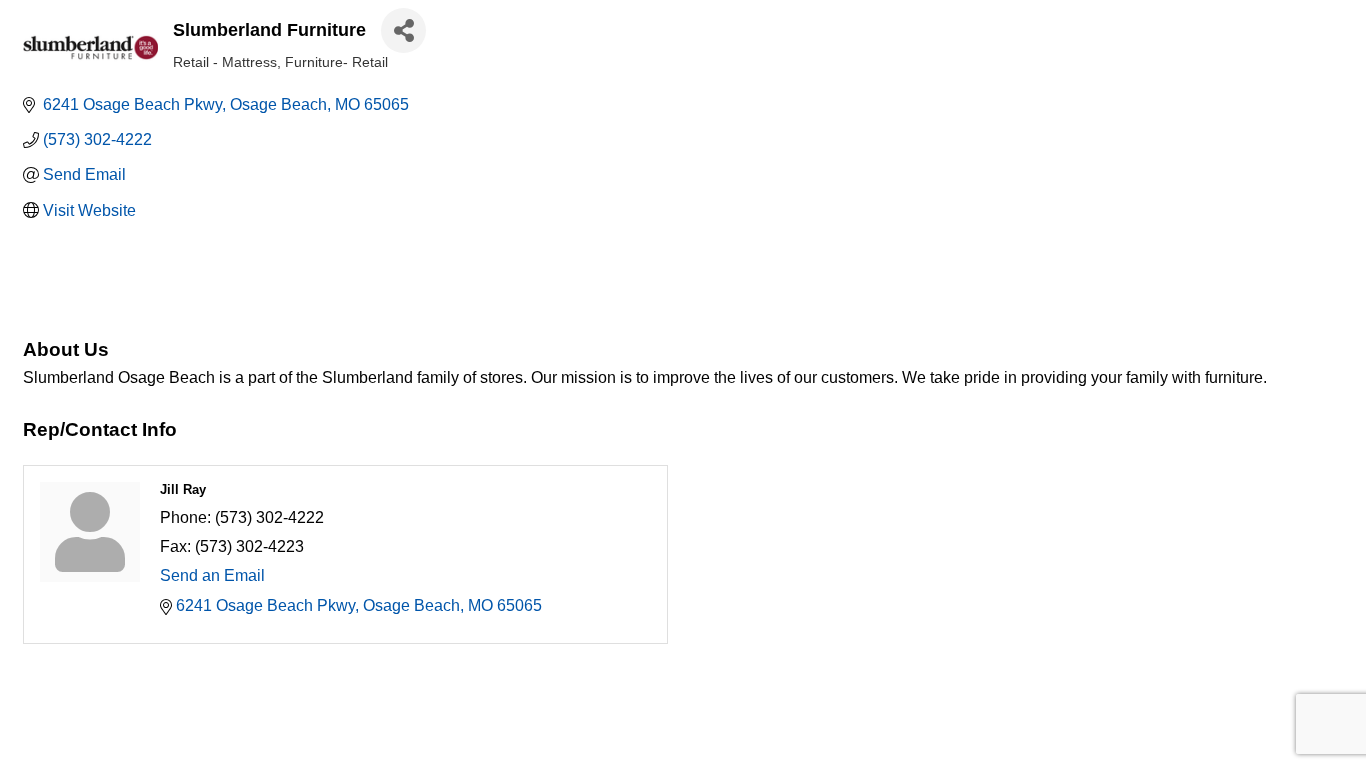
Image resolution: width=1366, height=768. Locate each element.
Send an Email (212, 575)
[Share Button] (403, 30)
